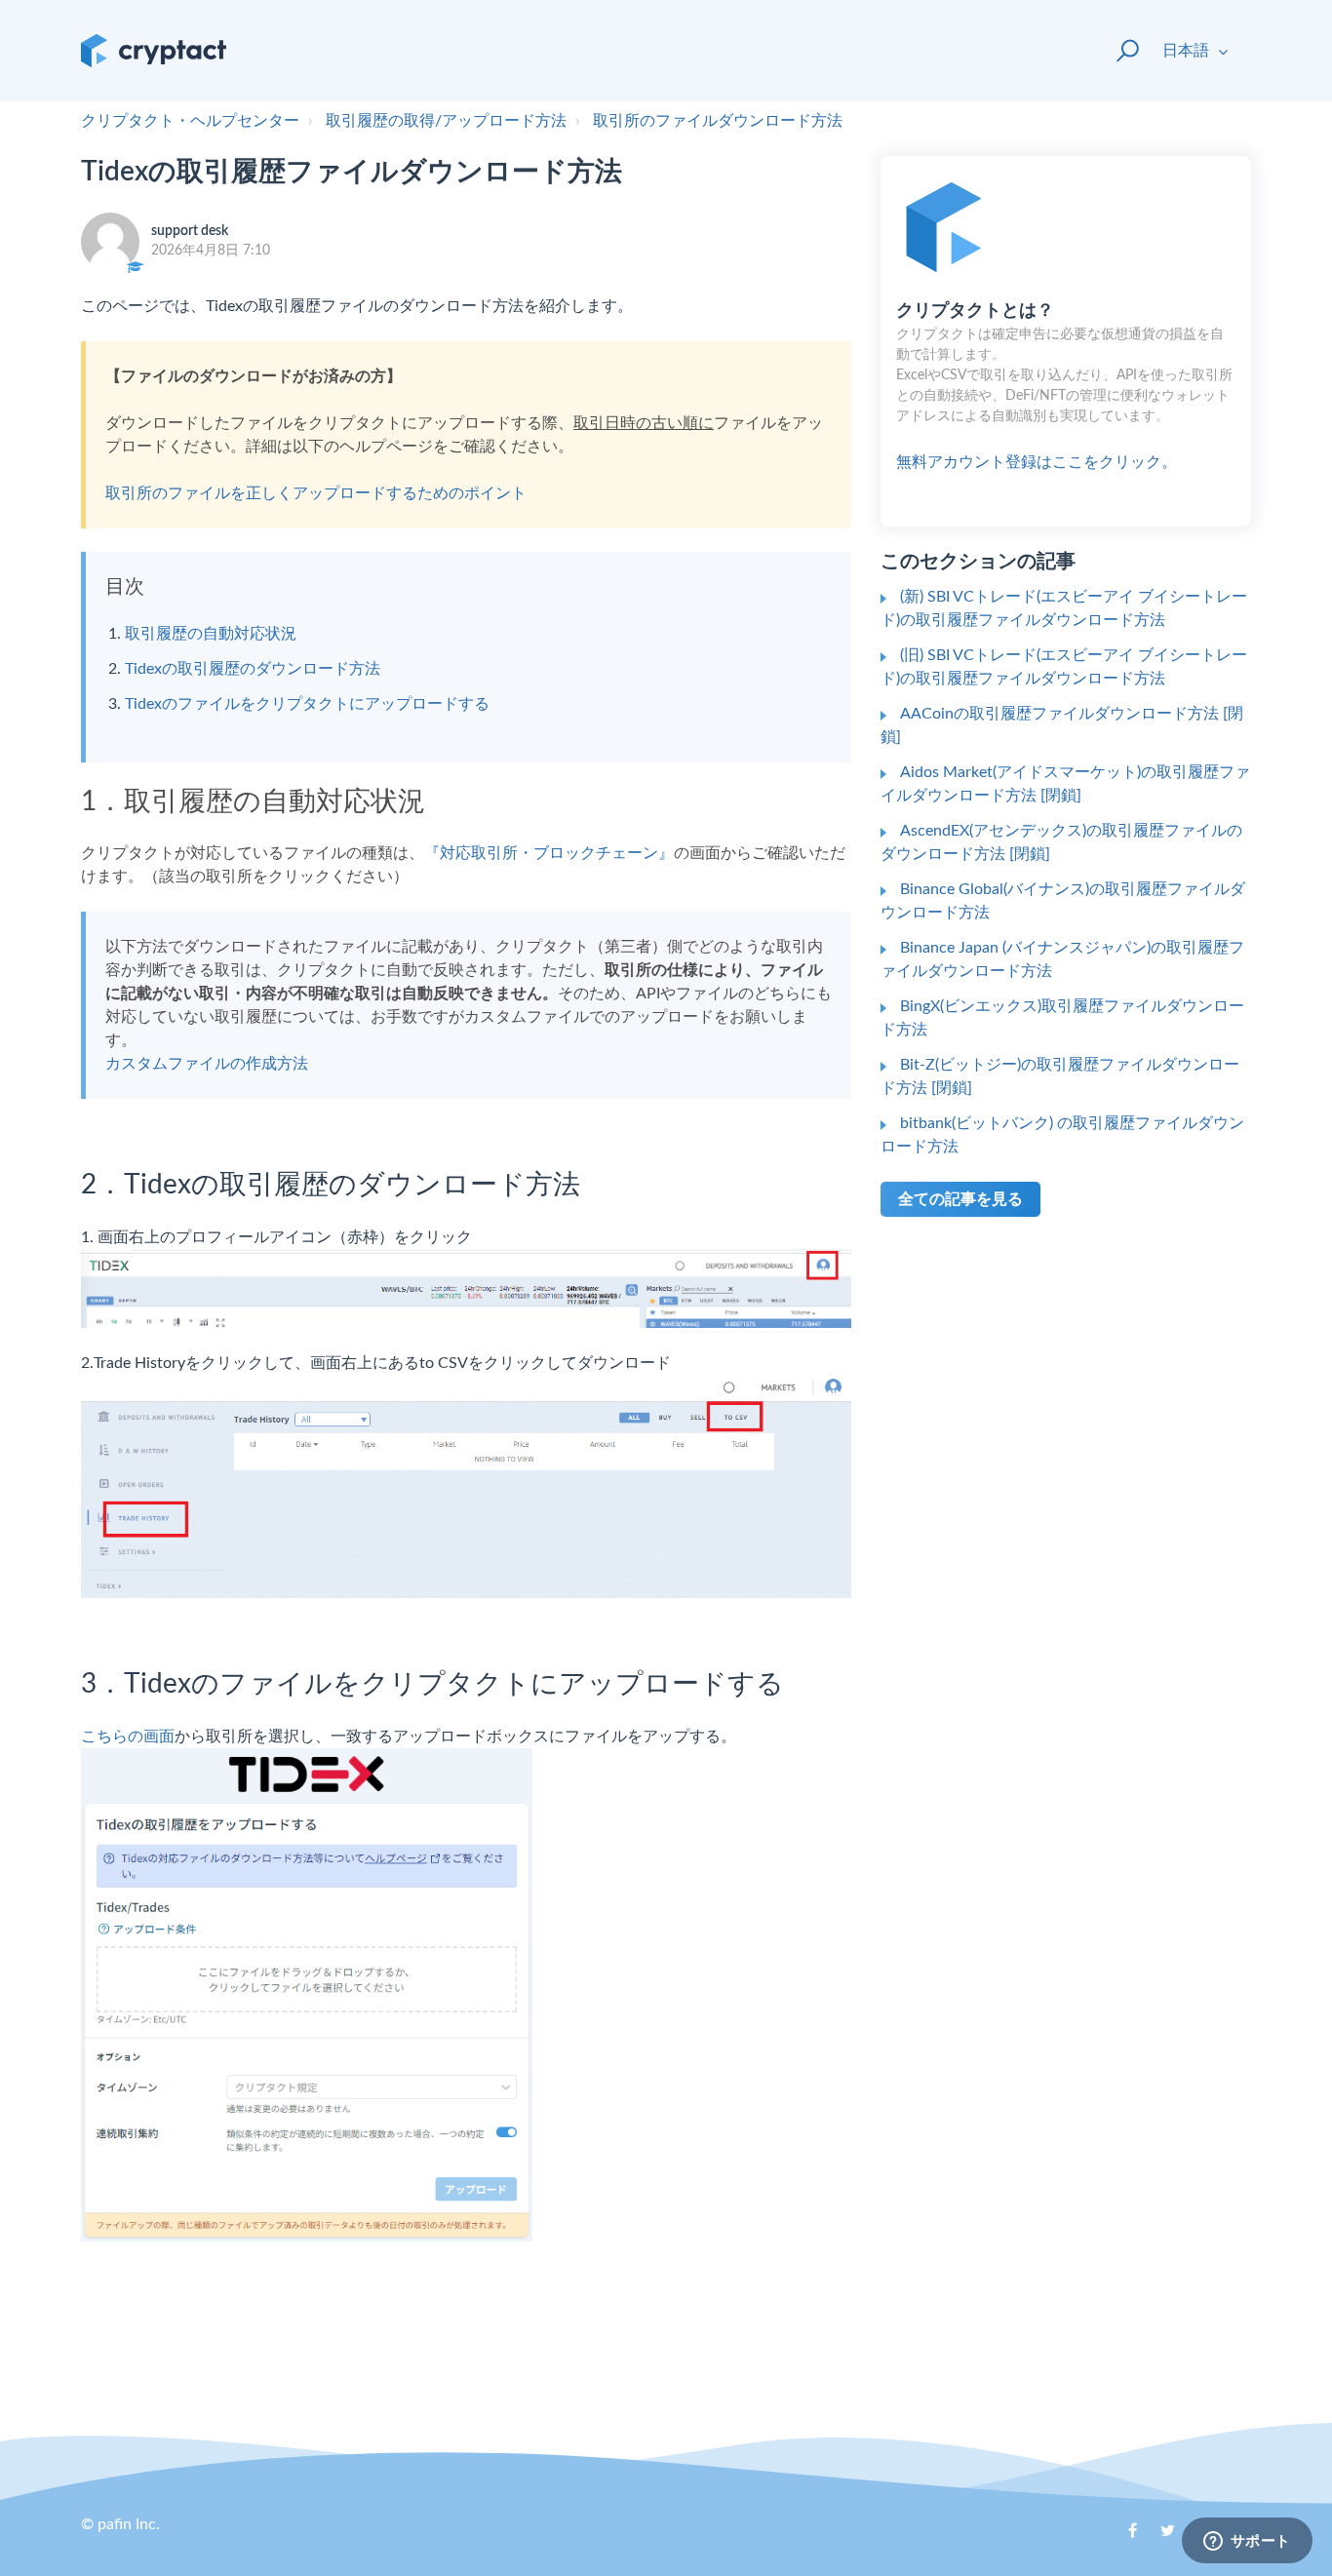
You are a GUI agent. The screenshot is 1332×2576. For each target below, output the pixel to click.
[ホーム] (154, 51)
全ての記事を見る (960, 1199)
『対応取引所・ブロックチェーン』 (549, 853)
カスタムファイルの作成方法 (207, 1064)
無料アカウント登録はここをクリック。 (1064, 386)
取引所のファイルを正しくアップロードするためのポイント (316, 493)
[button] (1119, 51)
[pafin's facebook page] (1122, 2537)
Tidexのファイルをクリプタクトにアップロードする (307, 704)
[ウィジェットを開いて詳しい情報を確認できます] (1247, 2542)
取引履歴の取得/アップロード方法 (446, 121)
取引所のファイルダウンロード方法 (718, 121)
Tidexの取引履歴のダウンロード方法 (253, 669)
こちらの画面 (128, 1737)
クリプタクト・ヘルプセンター (190, 121)
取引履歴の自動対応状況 (211, 634)
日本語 (1188, 51)
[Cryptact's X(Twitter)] (1160, 2537)
